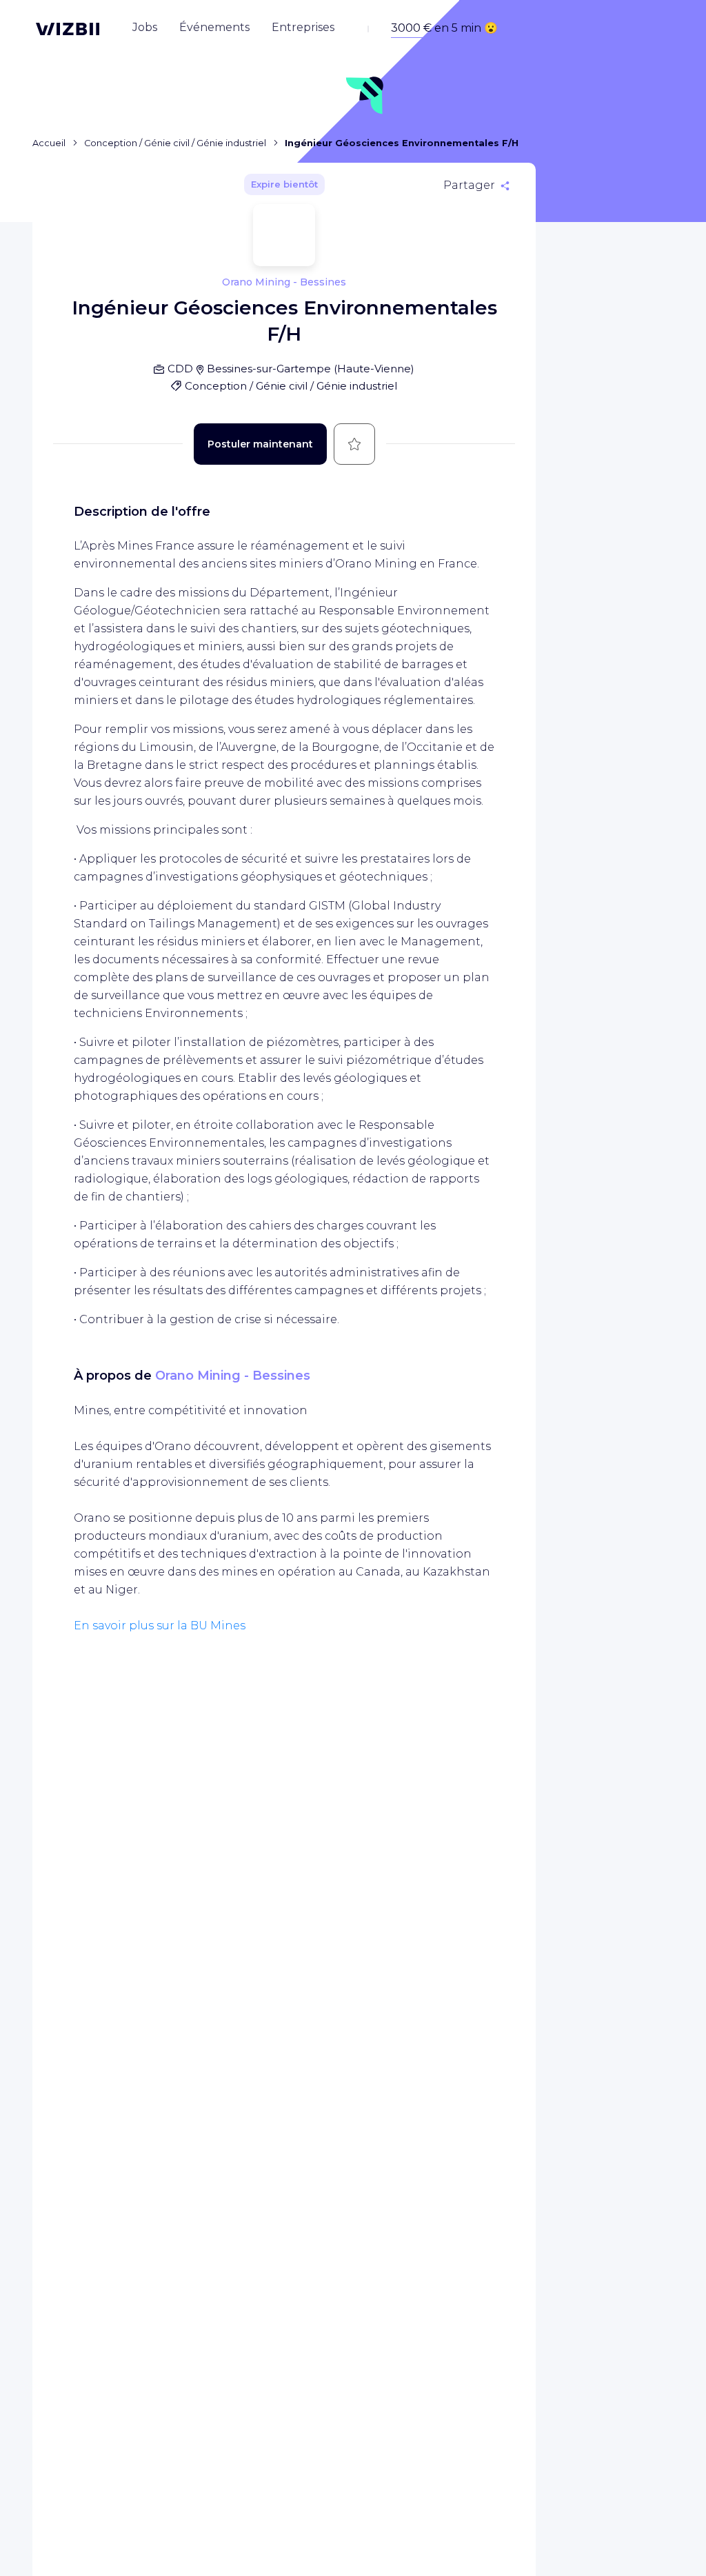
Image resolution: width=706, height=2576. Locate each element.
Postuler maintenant (260, 444)
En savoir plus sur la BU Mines (160, 1626)
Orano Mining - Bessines (233, 1376)
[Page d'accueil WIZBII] (68, 29)
